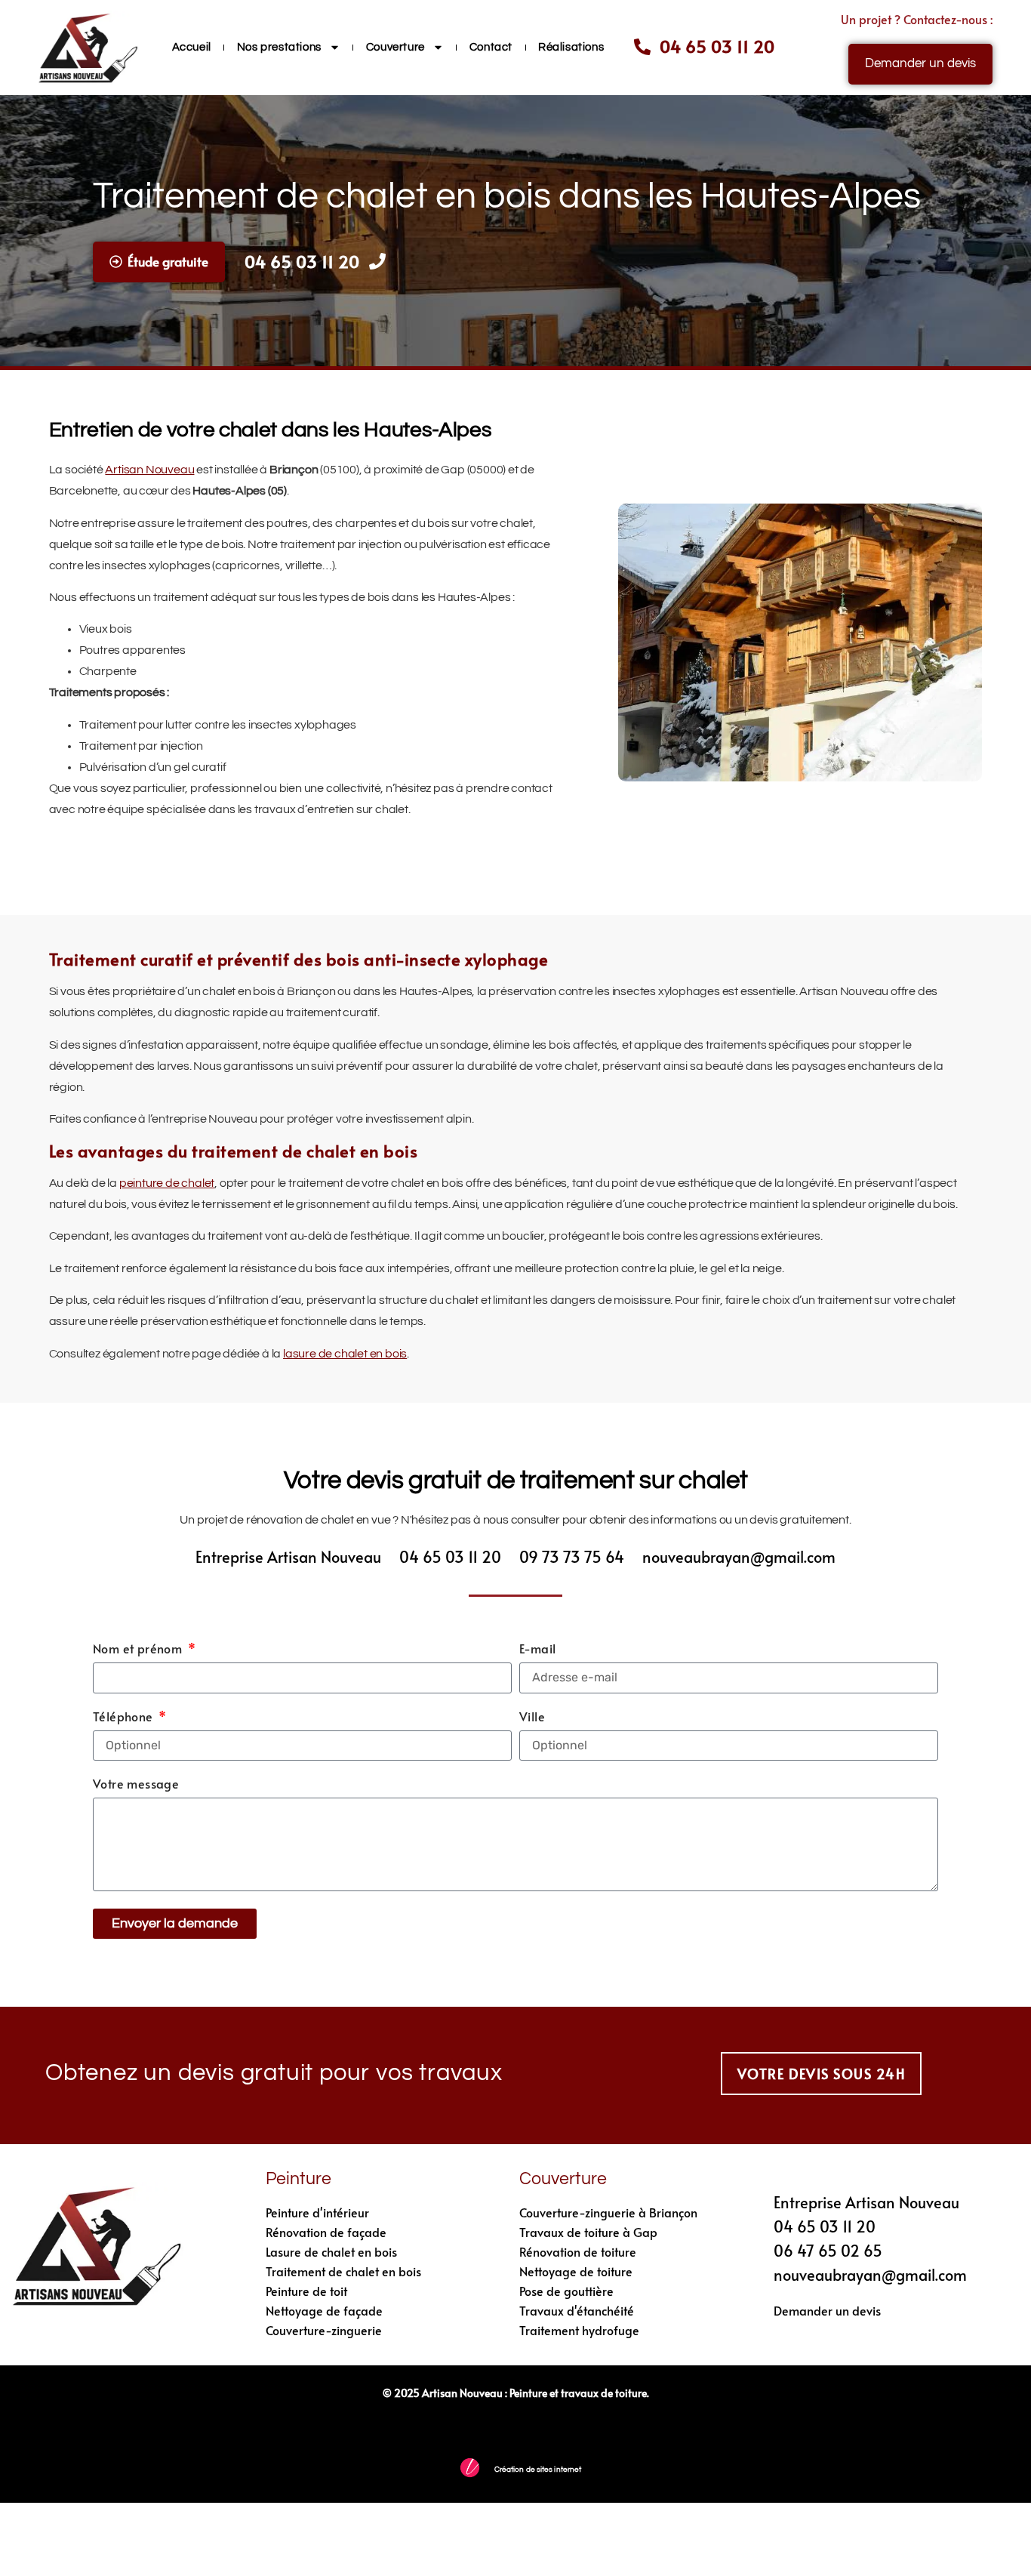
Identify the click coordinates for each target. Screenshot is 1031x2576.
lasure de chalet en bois (345, 1354)
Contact (491, 47)
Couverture (395, 47)
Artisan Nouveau (149, 470)
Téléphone (125, 1717)
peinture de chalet (167, 1183)
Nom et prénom (139, 1649)
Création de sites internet (538, 2470)
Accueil (192, 47)
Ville (532, 1717)
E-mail (537, 1649)
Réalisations (571, 47)
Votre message (136, 1784)
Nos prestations (279, 47)
